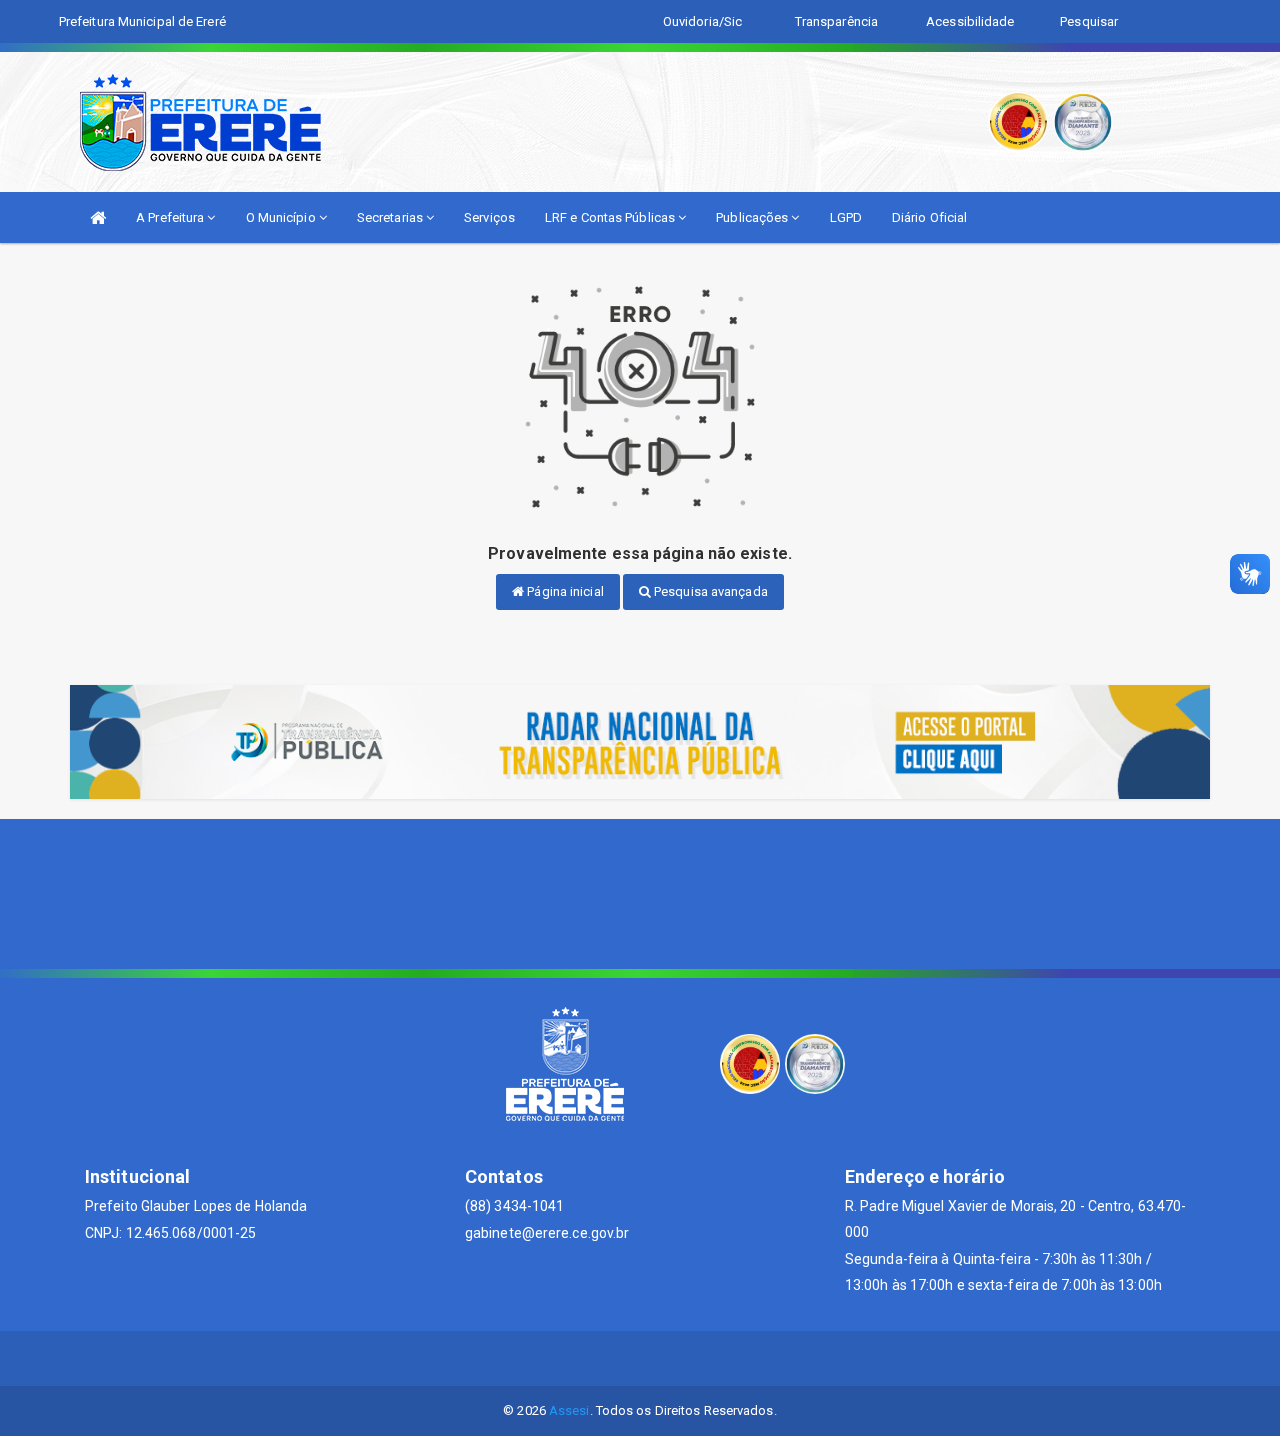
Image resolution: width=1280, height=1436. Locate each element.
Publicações (753, 217)
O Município (282, 217)
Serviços (489, 217)
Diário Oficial (929, 217)
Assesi (569, 1410)
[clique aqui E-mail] (592, 1358)
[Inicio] (98, 217)
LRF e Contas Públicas (611, 217)
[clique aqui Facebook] (640, 1358)
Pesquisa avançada (709, 591)
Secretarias (391, 217)
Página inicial (564, 591)
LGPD (846, 217)
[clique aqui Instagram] (688, 1358)
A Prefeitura (171, 217)
